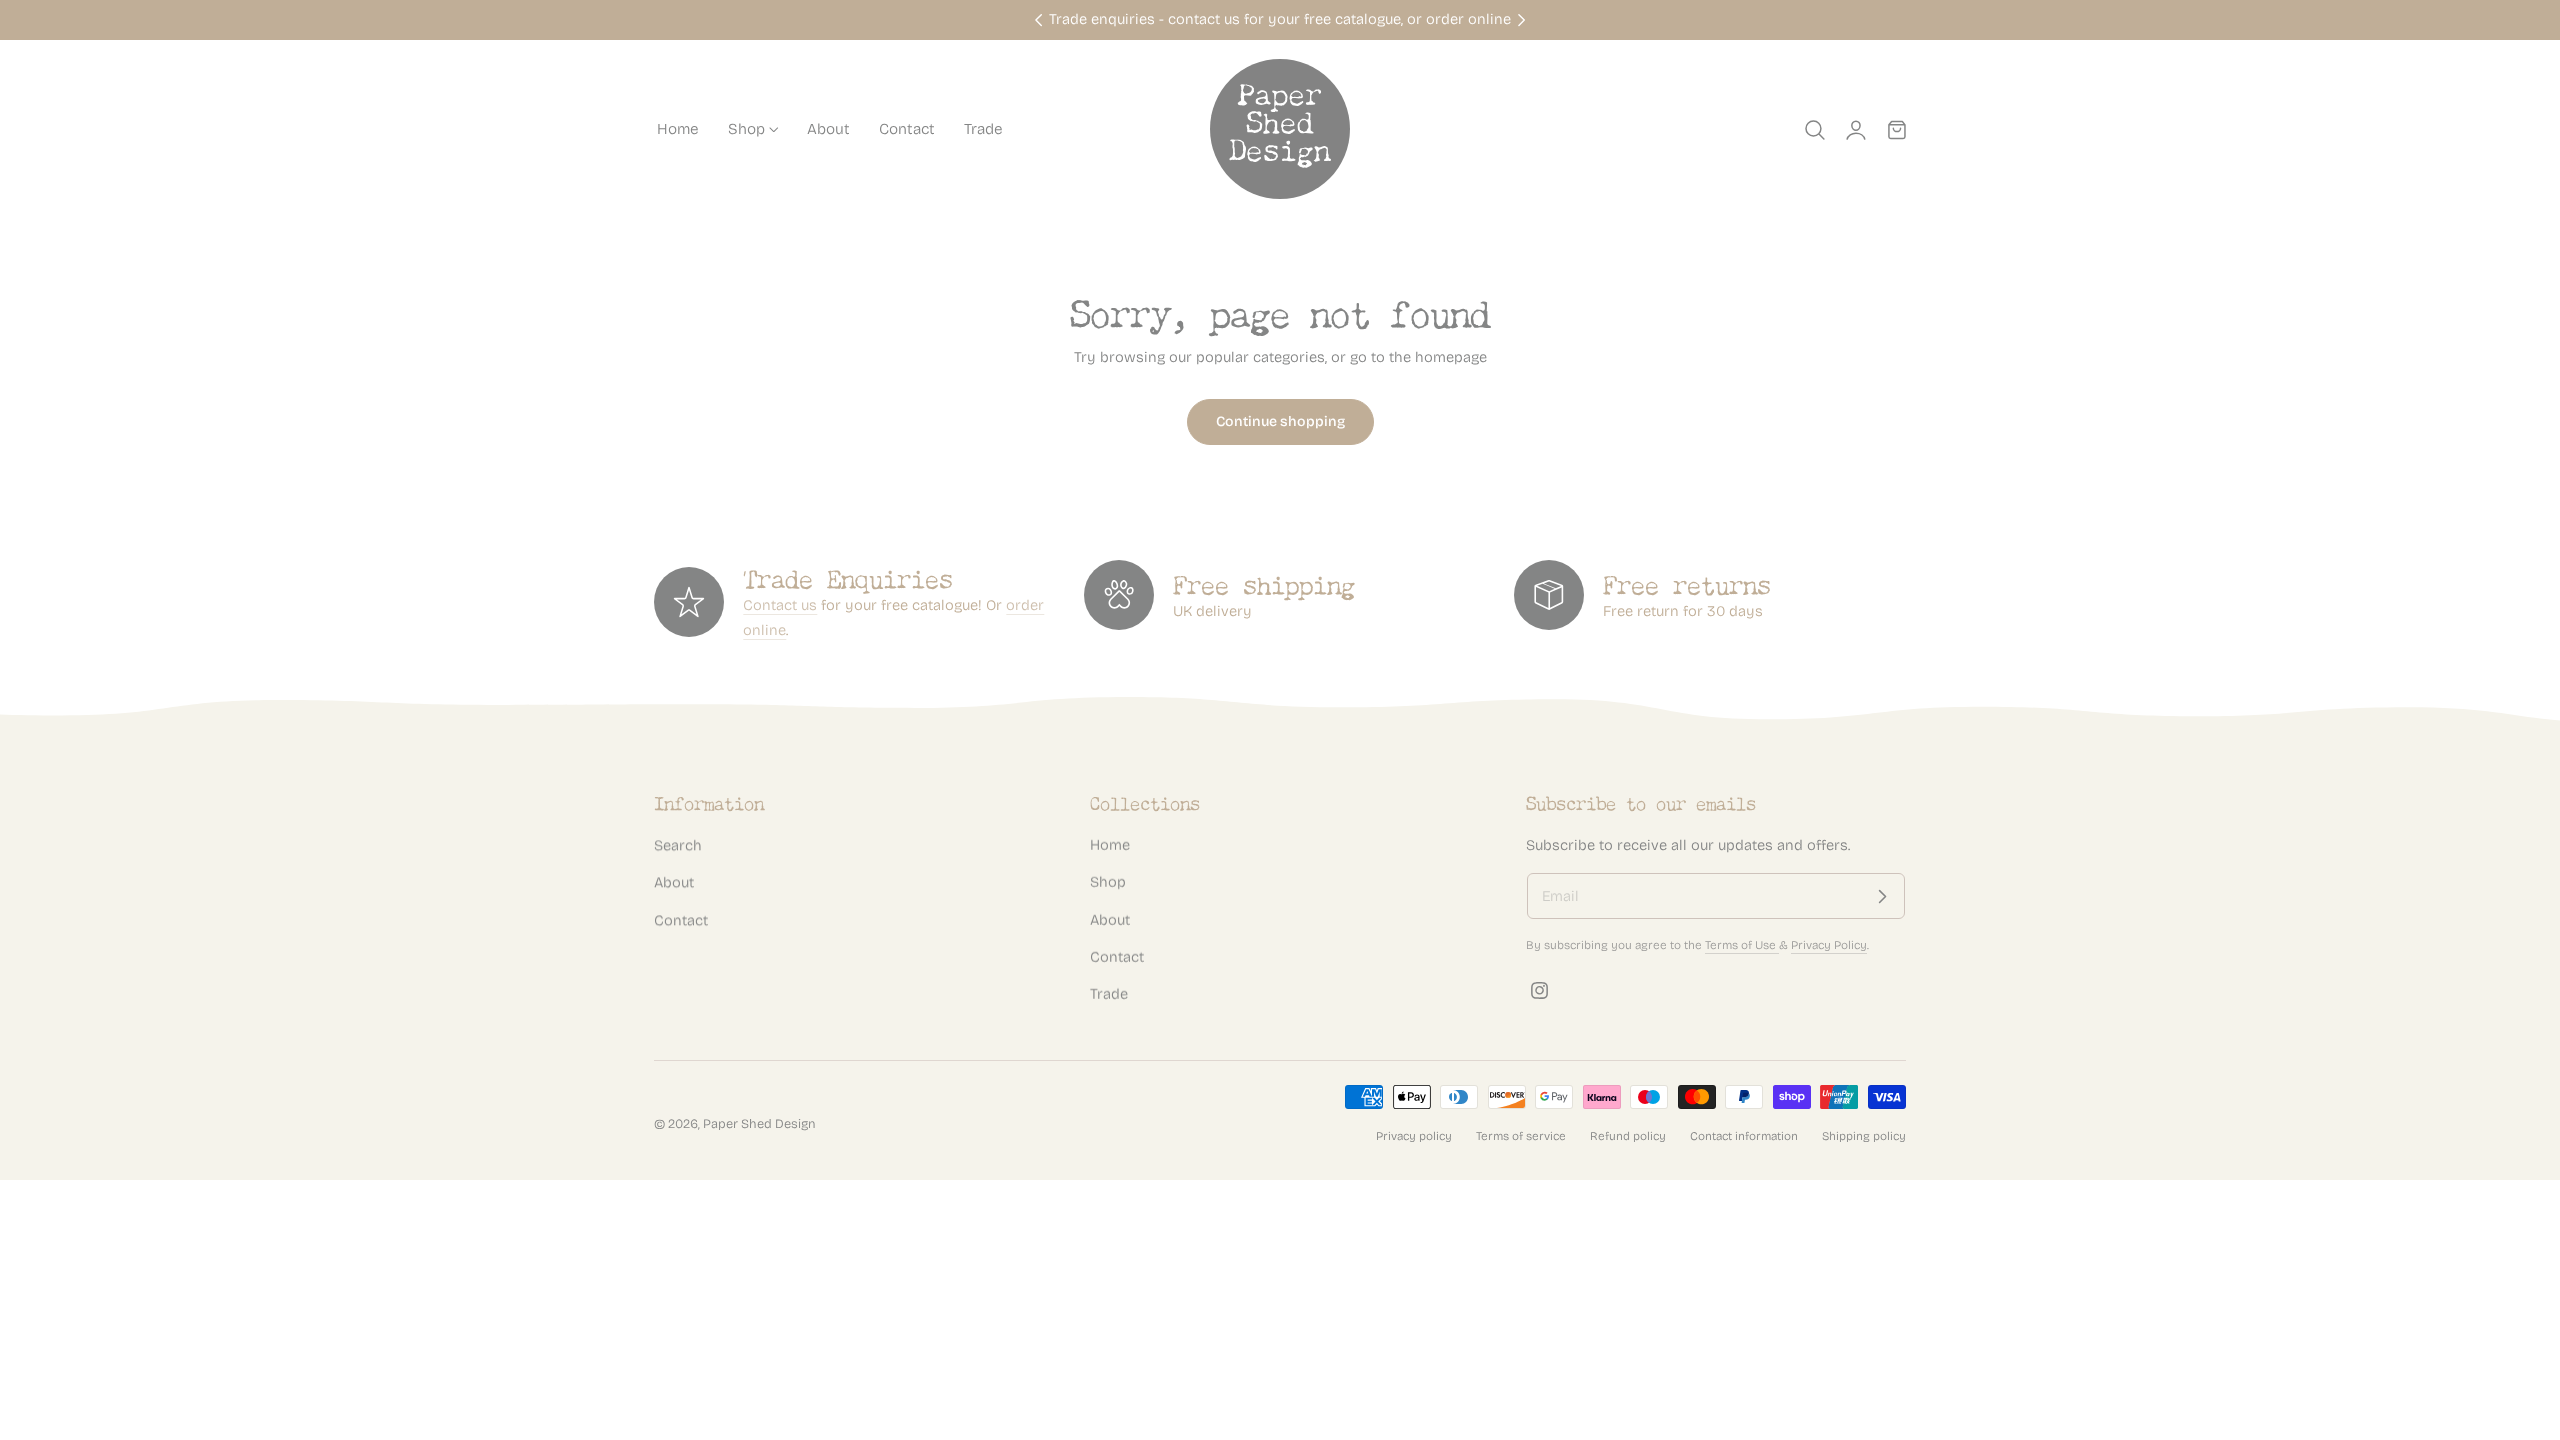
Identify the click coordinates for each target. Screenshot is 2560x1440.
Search (678, 845)
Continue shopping (1280, 421)
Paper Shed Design (759, 1122)
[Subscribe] (1882, 897)
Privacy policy (1414, 1136)
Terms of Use (1742, 945)
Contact (681, 920)
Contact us (780, 605)
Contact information (1744, 1136)
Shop (1108, 882)
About (674, 882)
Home (1110, 845)
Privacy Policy (1829, 945)
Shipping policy (1864, 1136)
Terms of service (1521, 1136)
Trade (1109, 994)
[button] (1815, 129)
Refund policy (1628, 1136)
